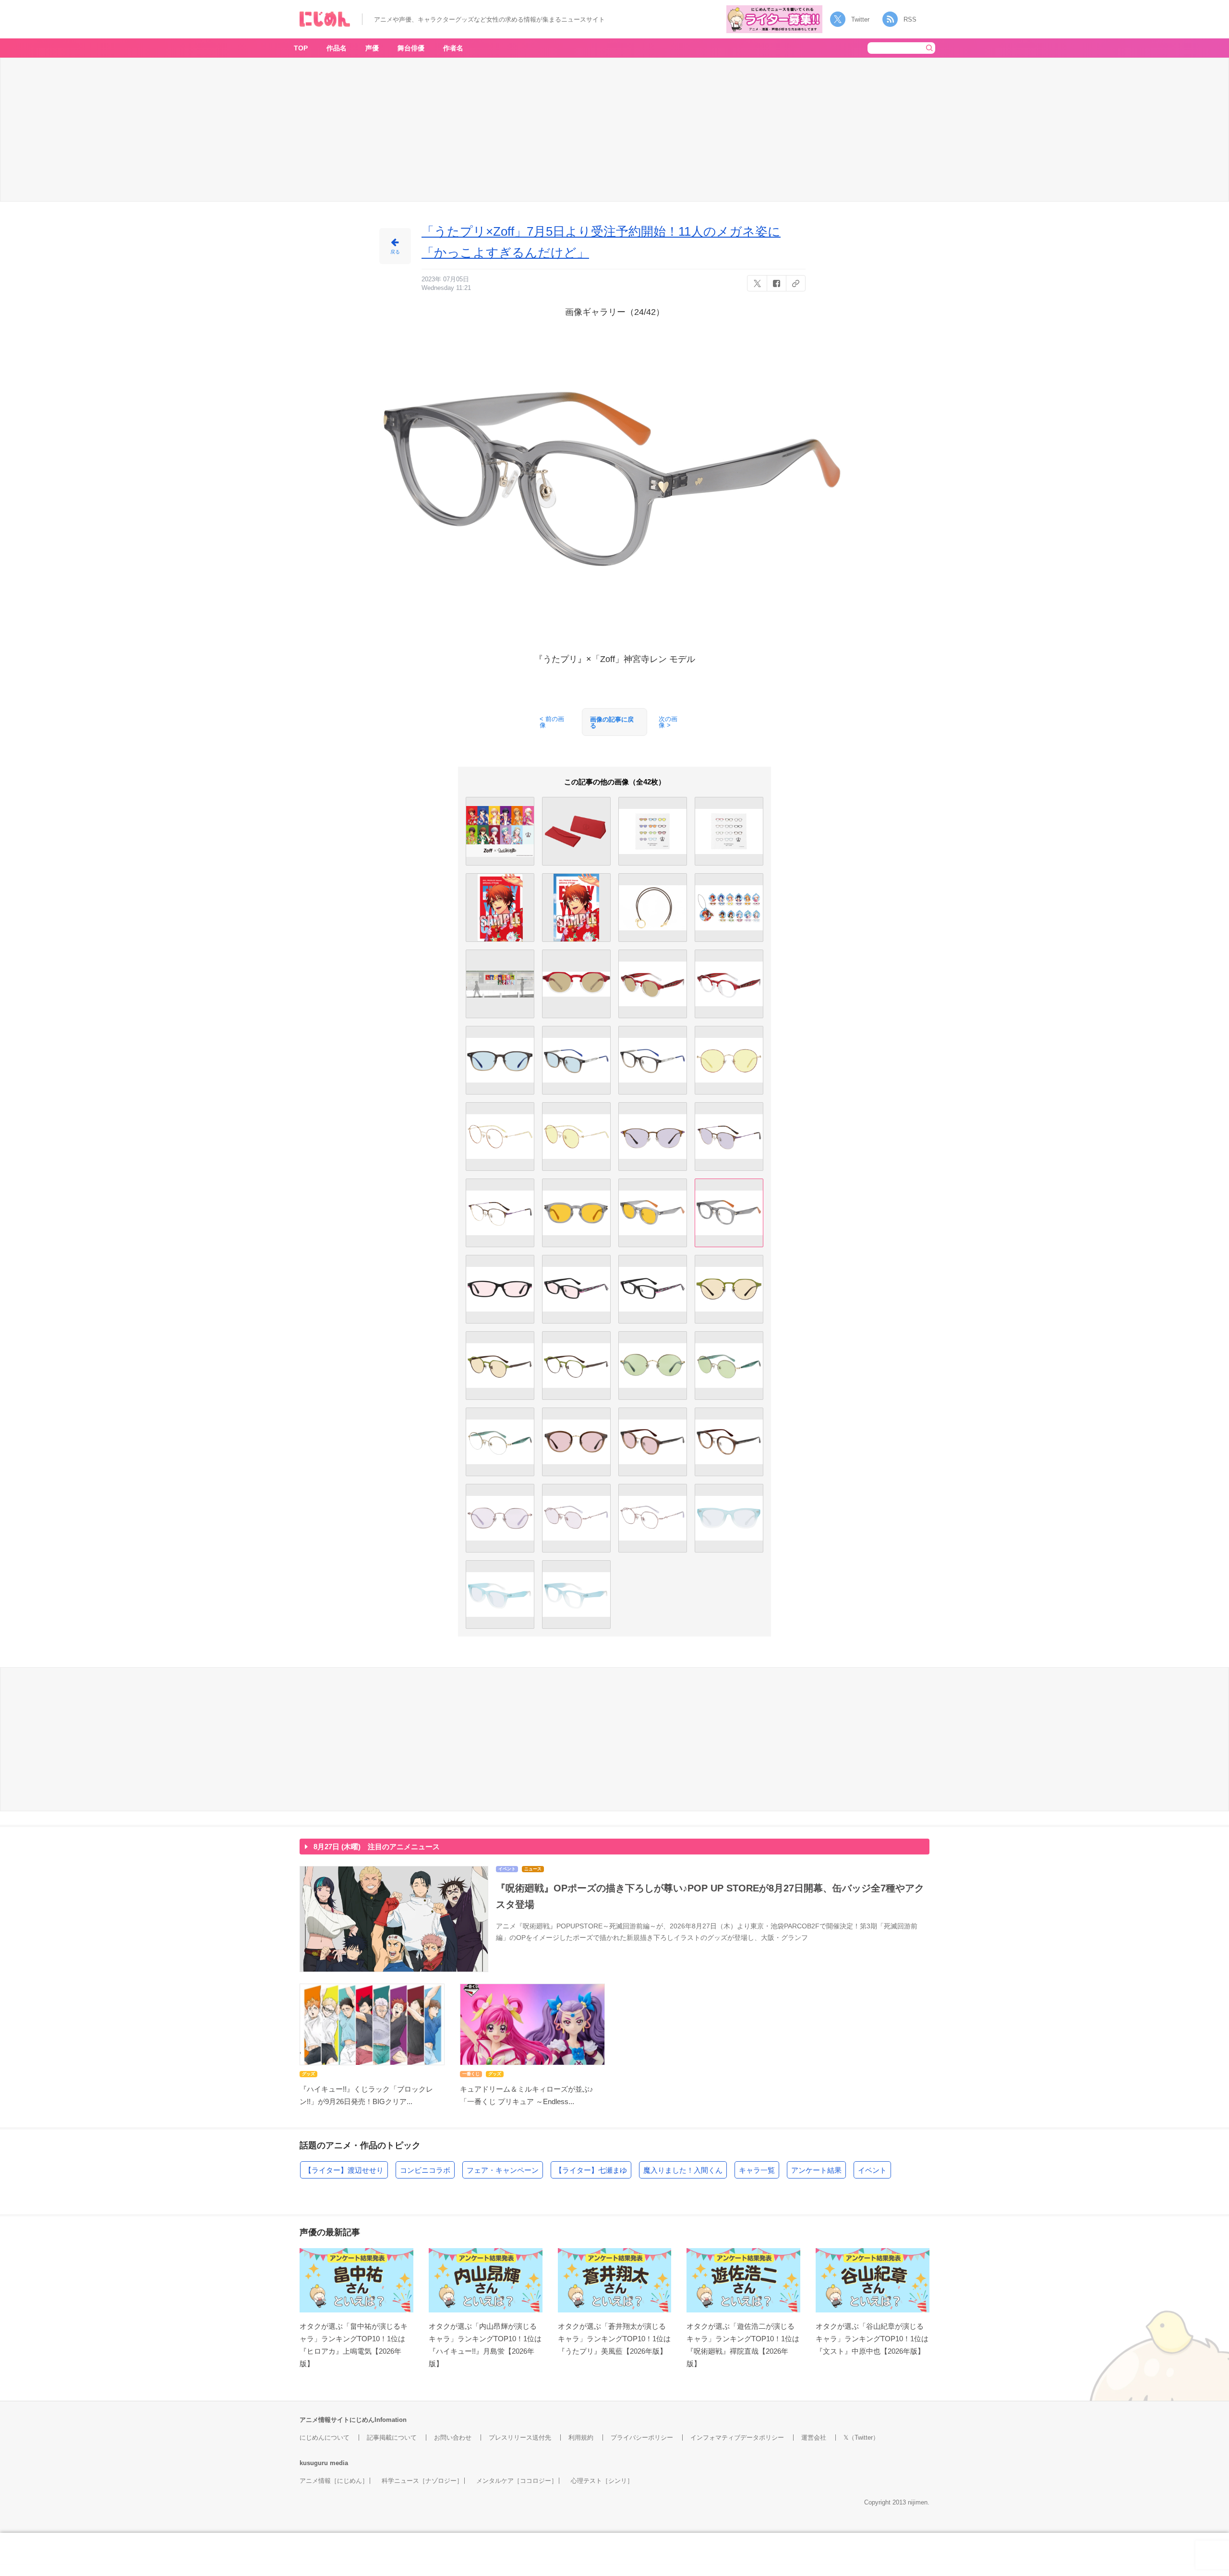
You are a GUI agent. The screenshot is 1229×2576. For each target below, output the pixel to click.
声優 (372, 48)
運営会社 (814, 2438)
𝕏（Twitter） (861, 2438)
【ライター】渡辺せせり (344, 2170)
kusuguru (314, 2463)
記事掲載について (392, 2438)
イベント (872, 2170)
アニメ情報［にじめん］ (334, 2481)
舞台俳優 (411, 48)
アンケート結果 (816, 2170)
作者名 (453, 48)
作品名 (337, 48)
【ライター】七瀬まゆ (591, 2170)
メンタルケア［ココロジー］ (517, 2481)
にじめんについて (325, 2438)
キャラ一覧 (757, 2170)
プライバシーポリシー (642, 2438)
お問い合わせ (453, 2438)
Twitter (860, 19)
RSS (910, 19)
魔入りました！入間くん (683, 2170)
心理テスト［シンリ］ (602, 2481)
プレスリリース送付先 (520, 2438)
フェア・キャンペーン (503, 2170)
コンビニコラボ (425, 2170)
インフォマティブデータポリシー (737, 2438)
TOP (301, 48)
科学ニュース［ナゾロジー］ (422, 2481)
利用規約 (581, 2438)
